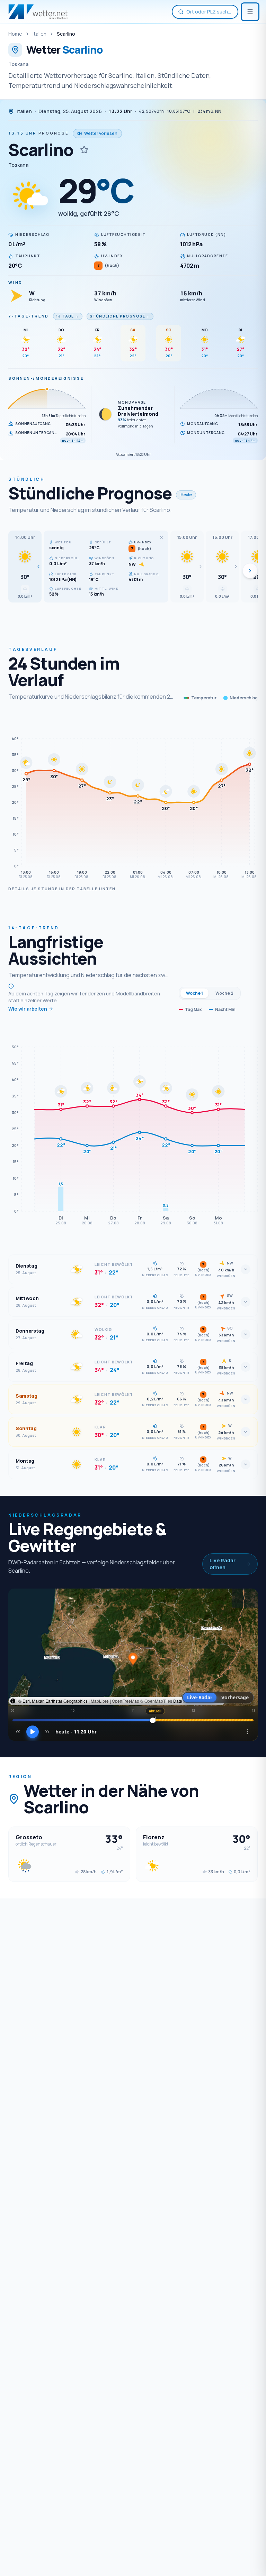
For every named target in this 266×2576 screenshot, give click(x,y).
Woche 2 (224, 993)
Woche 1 (194, 993)
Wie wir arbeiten (28, 1009)
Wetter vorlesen (101, 133)
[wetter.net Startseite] (38, 12)
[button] (25, 567)
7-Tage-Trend (29, 316)
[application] (133, 798)
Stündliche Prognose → (120, 316)
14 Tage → (68, 316)
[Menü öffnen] (250, 12)
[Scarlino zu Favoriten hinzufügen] (84, 150)
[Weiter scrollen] (250, 571)
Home (15, 34)
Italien (39, 34)
